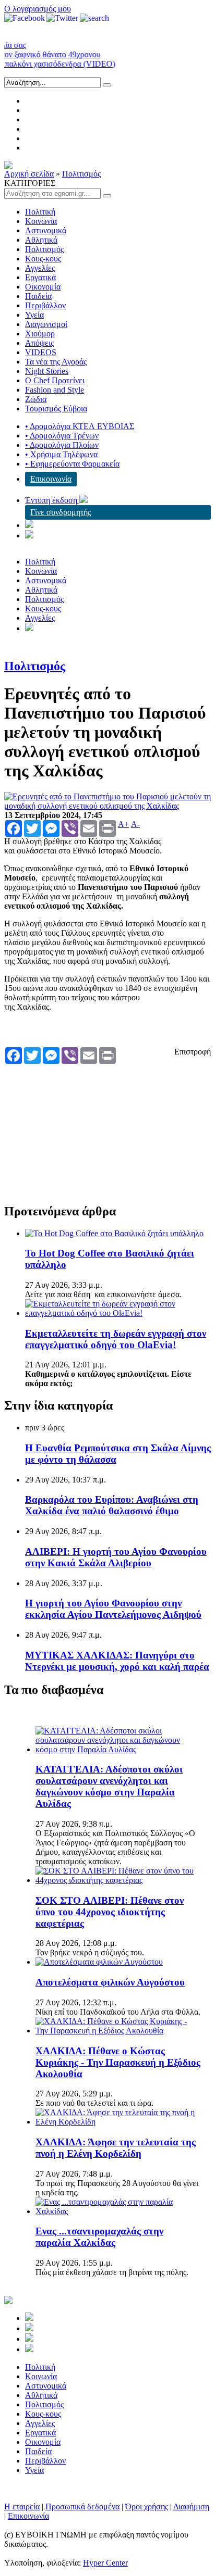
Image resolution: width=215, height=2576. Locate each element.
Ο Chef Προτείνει (55, 380)
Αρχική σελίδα (29, 174)
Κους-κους (43, 259)
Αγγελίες (40, 268)
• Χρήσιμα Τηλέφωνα (61, 454)
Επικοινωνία (51, 479)
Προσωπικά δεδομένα (82, 2506)
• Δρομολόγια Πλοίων (62, 445)
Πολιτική (40, 212)
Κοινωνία (41, 221)
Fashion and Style (55, 390)
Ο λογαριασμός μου (38, 9)
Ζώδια (36, 399)
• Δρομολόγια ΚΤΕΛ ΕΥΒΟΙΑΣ (80, 426)
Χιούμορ (40, 334)
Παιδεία (38, 296)
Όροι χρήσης (147, 2506)
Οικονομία (43, 287)
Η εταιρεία (22, 2506)
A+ (123, 824)
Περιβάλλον (45, 305)
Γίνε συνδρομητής (61, 512)
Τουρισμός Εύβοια (56, 409)
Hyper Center (105, 2563)
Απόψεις (39, 343)
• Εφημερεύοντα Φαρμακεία (72, 464)
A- (135, 824)
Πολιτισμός (81, 174)
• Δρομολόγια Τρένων (62, 436)
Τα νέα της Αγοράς (56, 362)
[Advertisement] (82, 1129)
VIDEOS (41, 352)
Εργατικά (40, 277)
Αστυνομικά (46, 230)
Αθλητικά (41, 240)
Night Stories (47, 371)
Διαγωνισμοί (46, 324)
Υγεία (34, 315)
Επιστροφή (193, 1052)
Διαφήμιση (191, 2506)
